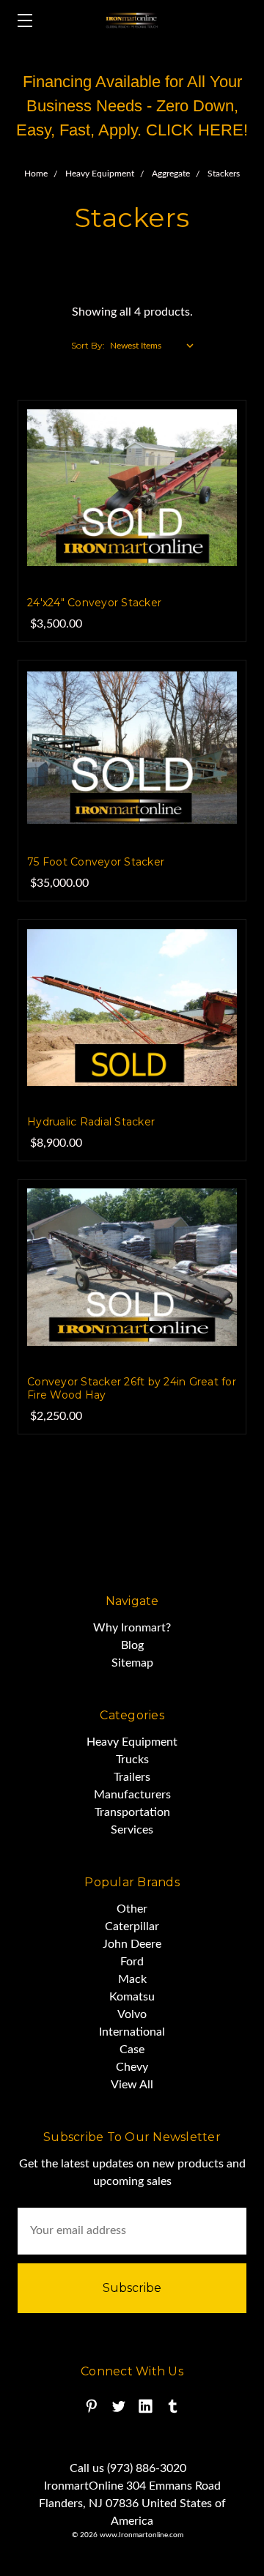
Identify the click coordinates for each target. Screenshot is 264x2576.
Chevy (132, 2067)
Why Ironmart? (132, 1628)
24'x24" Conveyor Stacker (94, 603)
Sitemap (132, 1663)
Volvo (132, 2014)
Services (132, 1830)
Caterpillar (132, 1927)
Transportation (132, 1812)
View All (132, 2085)
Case (132, 2050)
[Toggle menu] (20, 20)
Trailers (132, 1777)
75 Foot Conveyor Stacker (96, 862)
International (132, 2032)
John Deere (132, 1944)
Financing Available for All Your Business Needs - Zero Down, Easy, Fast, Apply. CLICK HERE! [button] (132, 106)
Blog (132, 1645)
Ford (132, 1962)
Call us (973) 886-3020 (128, 2468)
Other (132, 1909)
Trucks (132, 1760)
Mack (132, 1979)
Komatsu (132, 1997)
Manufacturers (132, 1795)
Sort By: (88, 345)
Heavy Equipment (132, 1742)
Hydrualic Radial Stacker (91, 1122)
